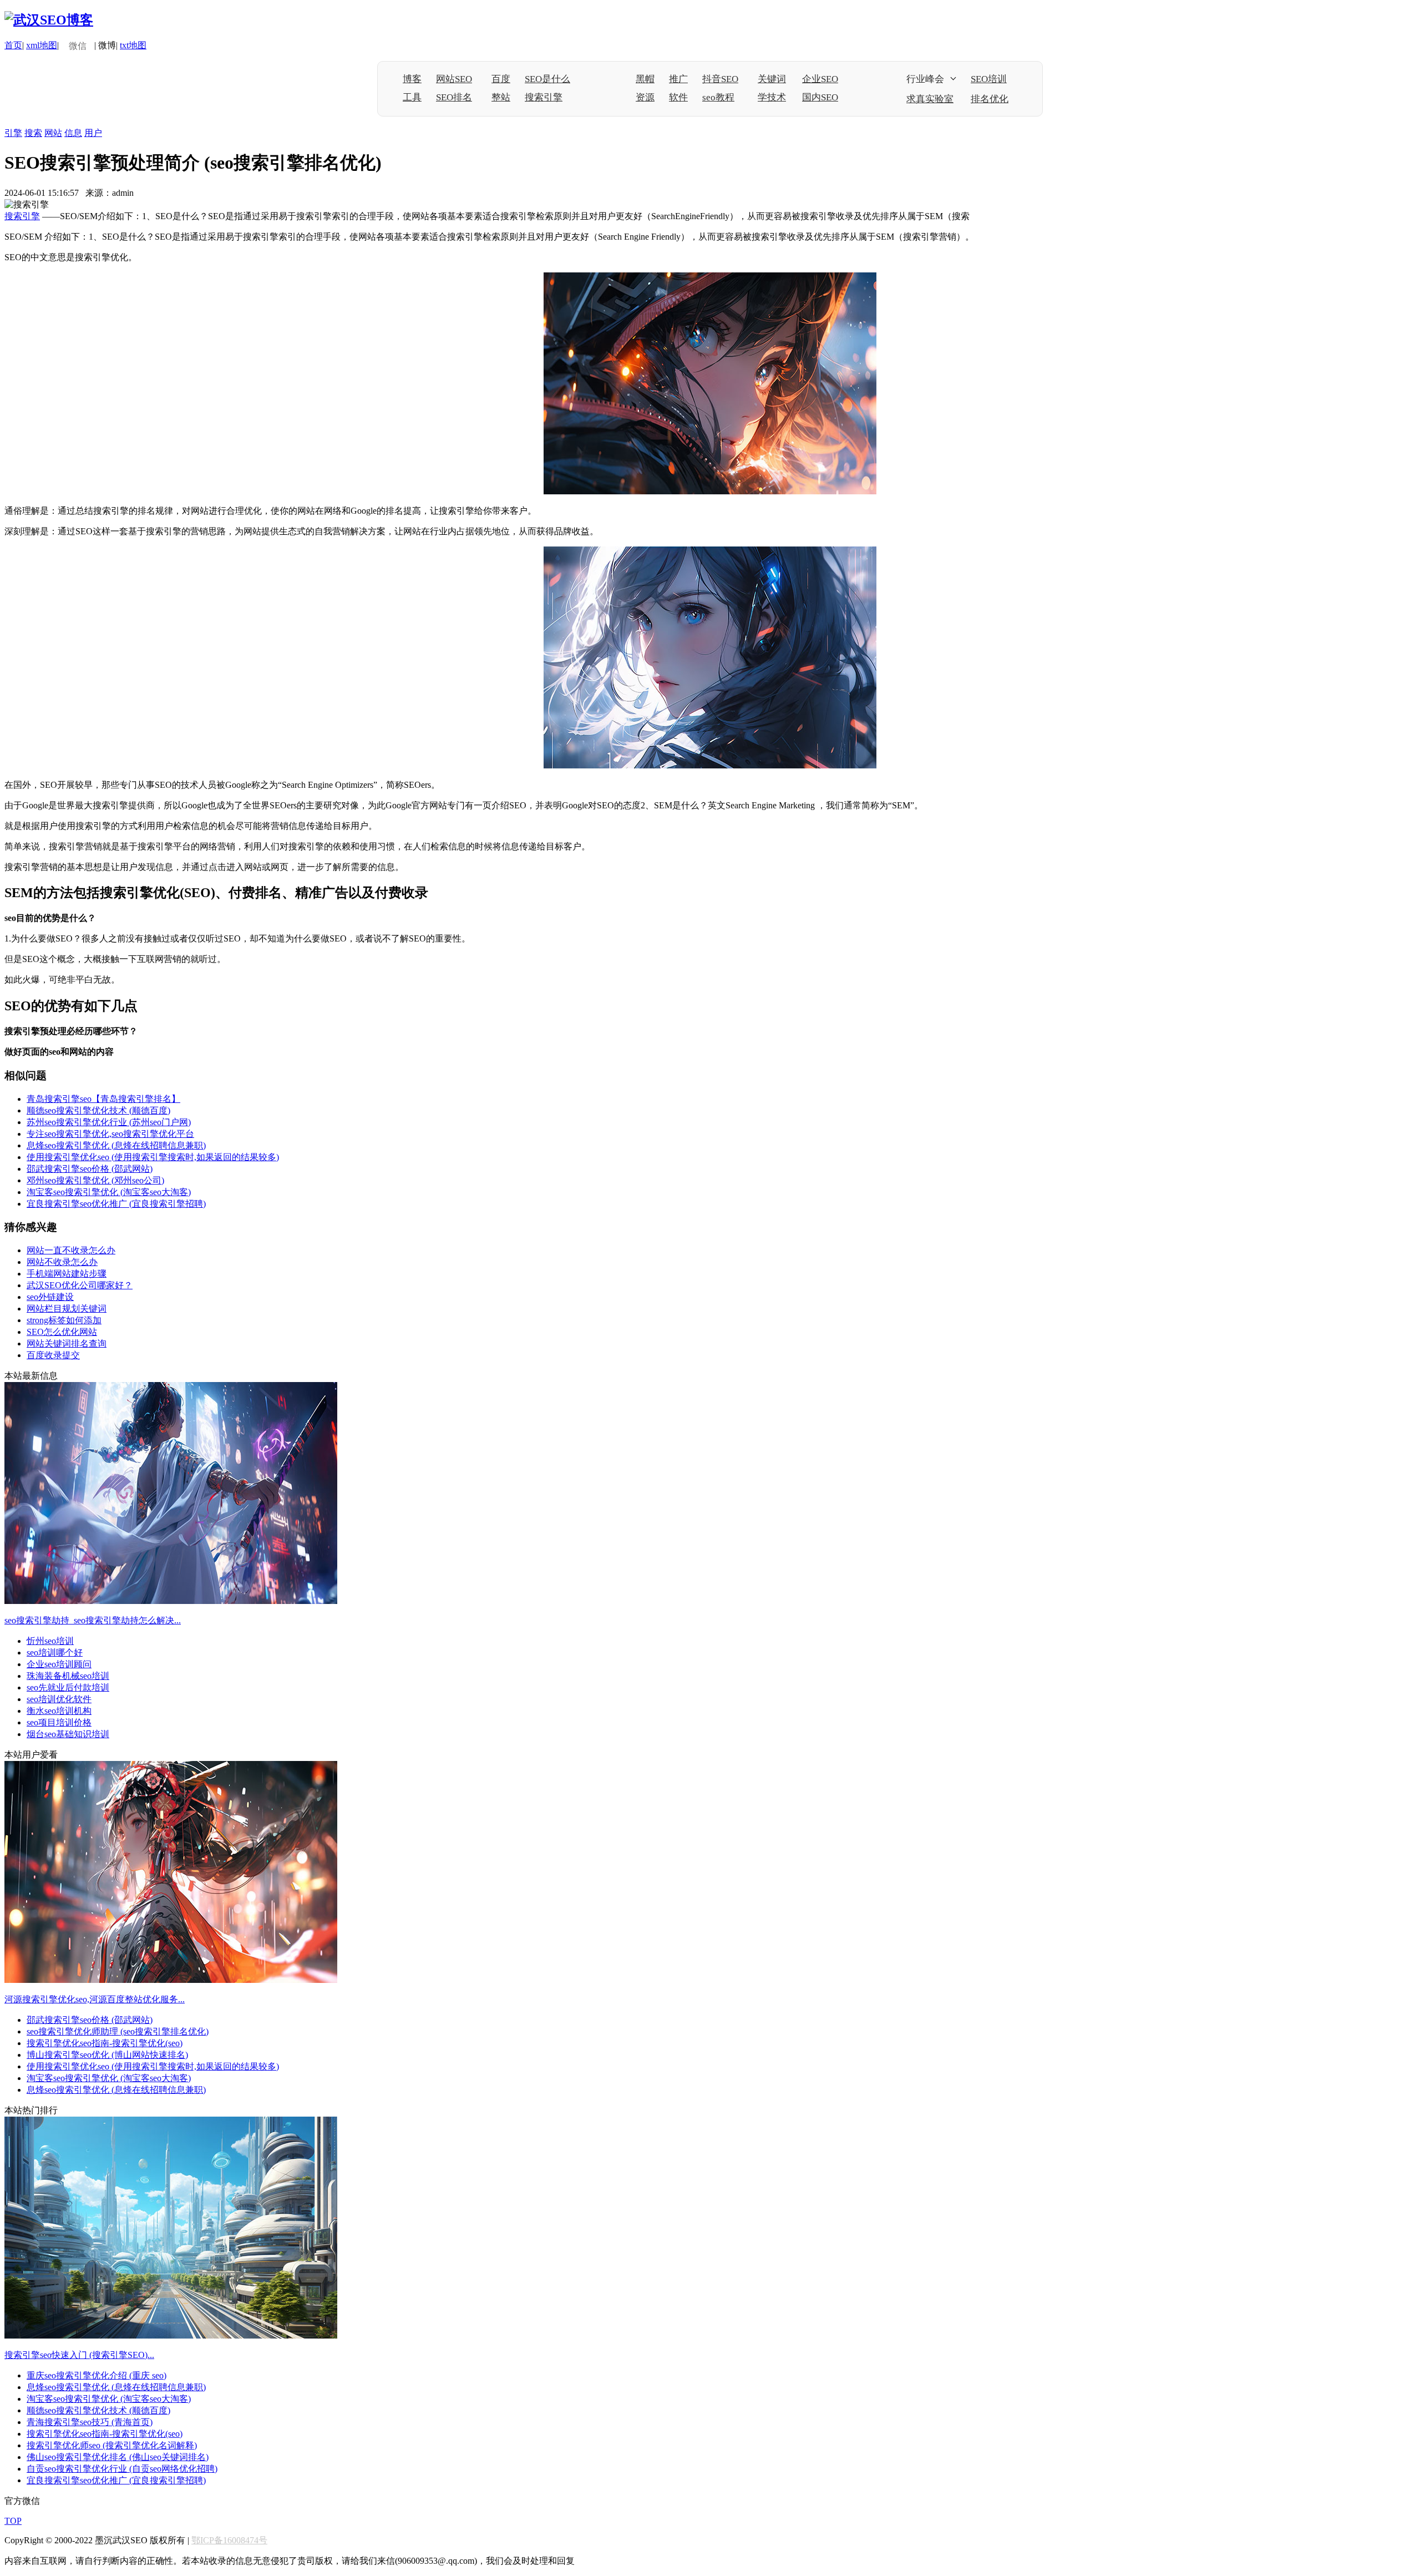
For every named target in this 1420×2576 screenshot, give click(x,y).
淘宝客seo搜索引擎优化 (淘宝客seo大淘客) (109, 1192)
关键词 (772, 79)
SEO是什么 (547, 79)
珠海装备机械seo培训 (68, 1676)
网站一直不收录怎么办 (71, 1250)
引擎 (13, 133)
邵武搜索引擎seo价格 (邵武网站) (90, 1169)
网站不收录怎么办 (62, 1262)
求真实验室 (930, 99)
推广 (678, 79)
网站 (53, 133)
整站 (501, 97)
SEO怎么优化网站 (62, 1332)
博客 (412, 79)
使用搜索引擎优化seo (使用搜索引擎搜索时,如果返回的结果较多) (153, 1157)
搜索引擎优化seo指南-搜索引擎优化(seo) (105, 2043)
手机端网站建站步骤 (67, 1274)
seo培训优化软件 (59, 1699)
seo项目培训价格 (59, 1722)
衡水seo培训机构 (59, 1711)
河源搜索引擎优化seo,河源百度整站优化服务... (95, 1999)
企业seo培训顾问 (59, 1664)
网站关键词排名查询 (67, 1343)
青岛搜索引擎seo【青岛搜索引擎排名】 (103, 1099)
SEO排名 (454, 97)
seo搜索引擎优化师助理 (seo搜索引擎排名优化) (118, 2031)
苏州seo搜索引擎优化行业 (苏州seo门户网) (109, 1122)
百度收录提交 (53, 1355)
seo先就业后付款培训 (68, 1687)
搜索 (33, 133)
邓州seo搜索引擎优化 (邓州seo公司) (95, 1180)
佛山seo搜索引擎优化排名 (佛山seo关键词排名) (118, 2457)
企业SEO (820, 79)
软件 (678, 97)
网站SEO (454, 79)
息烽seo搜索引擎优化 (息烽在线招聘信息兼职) (116, 1145)
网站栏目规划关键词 (67, 1309)
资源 (645, 97)
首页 (13, 45)
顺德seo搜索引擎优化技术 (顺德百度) (98, 1110)
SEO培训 (989, 79)
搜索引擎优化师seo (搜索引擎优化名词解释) (112, 2445)
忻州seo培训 (50, 1641)
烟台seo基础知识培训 (68, 1734)
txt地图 (133, 45)
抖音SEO (720, 79)
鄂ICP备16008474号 (229, 2540)
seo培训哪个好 (55, 1653)
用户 (93, 133)
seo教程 (718, 97)
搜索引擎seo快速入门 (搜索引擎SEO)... (79, 2355)
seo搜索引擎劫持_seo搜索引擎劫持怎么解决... (93, 1620)
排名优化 (990, 99)
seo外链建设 (50, 1297)
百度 (501, 79)
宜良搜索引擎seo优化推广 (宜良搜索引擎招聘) (116, 1204)
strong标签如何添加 (64, 1320)
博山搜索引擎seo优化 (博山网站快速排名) (107, 2055)
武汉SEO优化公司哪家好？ (80, 1285)
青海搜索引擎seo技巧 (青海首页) (90, 2422)
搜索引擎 (544, 97)
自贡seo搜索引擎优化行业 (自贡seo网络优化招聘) (122, 2469)
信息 (73, 133)
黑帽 (645, 79)
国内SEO (820, 97)
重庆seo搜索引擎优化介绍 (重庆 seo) (97, 2375)
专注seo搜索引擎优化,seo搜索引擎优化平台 (110, 1134)
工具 (412, 97)
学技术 (772, 97)
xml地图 (42, 45)
